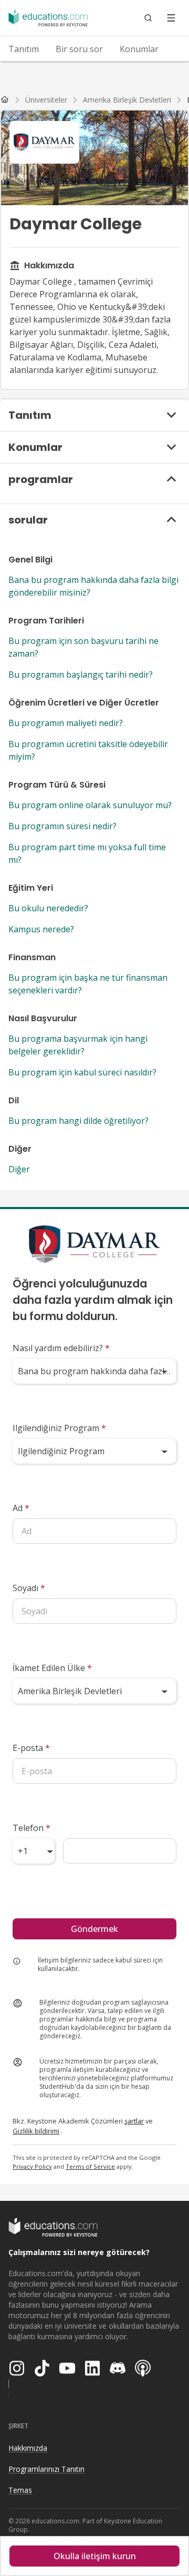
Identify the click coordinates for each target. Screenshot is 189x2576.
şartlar (134, 2121)
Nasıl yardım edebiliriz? (61, 1348)
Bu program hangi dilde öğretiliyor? (78, 1121)
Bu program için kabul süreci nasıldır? (82, 1072)
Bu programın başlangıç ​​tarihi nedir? (81, 675)
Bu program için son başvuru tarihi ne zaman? (83, 647)
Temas (20, 2490)
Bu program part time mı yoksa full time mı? (87, 853)
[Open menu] (171, 18)
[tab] (24, 49)
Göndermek (94, 1929)
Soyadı (29, 1588)
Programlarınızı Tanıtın (46, 2469)
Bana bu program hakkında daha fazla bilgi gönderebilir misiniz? (93, 586)
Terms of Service (90, 2166)
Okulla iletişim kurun (95, 2556)
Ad (21, 1508)
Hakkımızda (28, 2448)
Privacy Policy (32, 2166)
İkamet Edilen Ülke (52, 1668)
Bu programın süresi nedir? (62, 826)
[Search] (148, 18)
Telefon (31, 1828)
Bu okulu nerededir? (48, 908)
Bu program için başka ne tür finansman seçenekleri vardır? (88, 984)
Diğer (19, 1169)
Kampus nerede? (41, 929)
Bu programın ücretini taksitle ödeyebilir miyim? (88, 750)
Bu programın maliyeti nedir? (66, 723)
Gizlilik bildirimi (36, 2131)
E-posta (31, 1748)
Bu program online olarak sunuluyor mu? (90, 805)
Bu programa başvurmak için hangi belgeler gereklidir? (78, 1045)
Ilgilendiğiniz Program (59, 1428)
